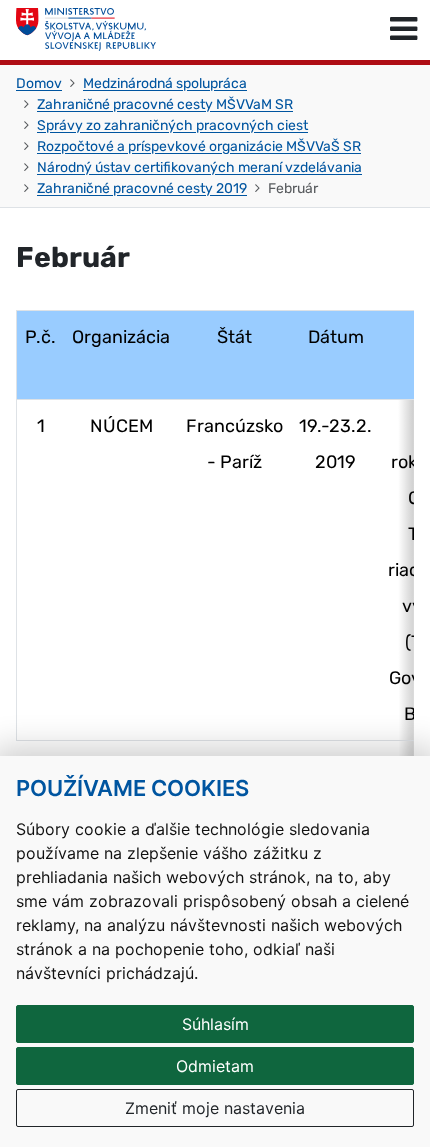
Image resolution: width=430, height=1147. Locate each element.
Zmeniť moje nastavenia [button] (215, 1108)
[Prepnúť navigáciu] (403, 30)
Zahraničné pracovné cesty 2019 (142, 188)
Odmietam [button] (215, 1066)
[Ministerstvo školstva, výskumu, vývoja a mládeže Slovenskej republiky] (86, 30)
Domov (39, 83)
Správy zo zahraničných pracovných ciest (172, 125)
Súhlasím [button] (215, 1024)
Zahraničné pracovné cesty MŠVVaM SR (165, 104)
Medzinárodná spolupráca (165, 83)
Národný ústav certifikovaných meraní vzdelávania (199, 167)
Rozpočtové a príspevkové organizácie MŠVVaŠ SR (199, 146)
